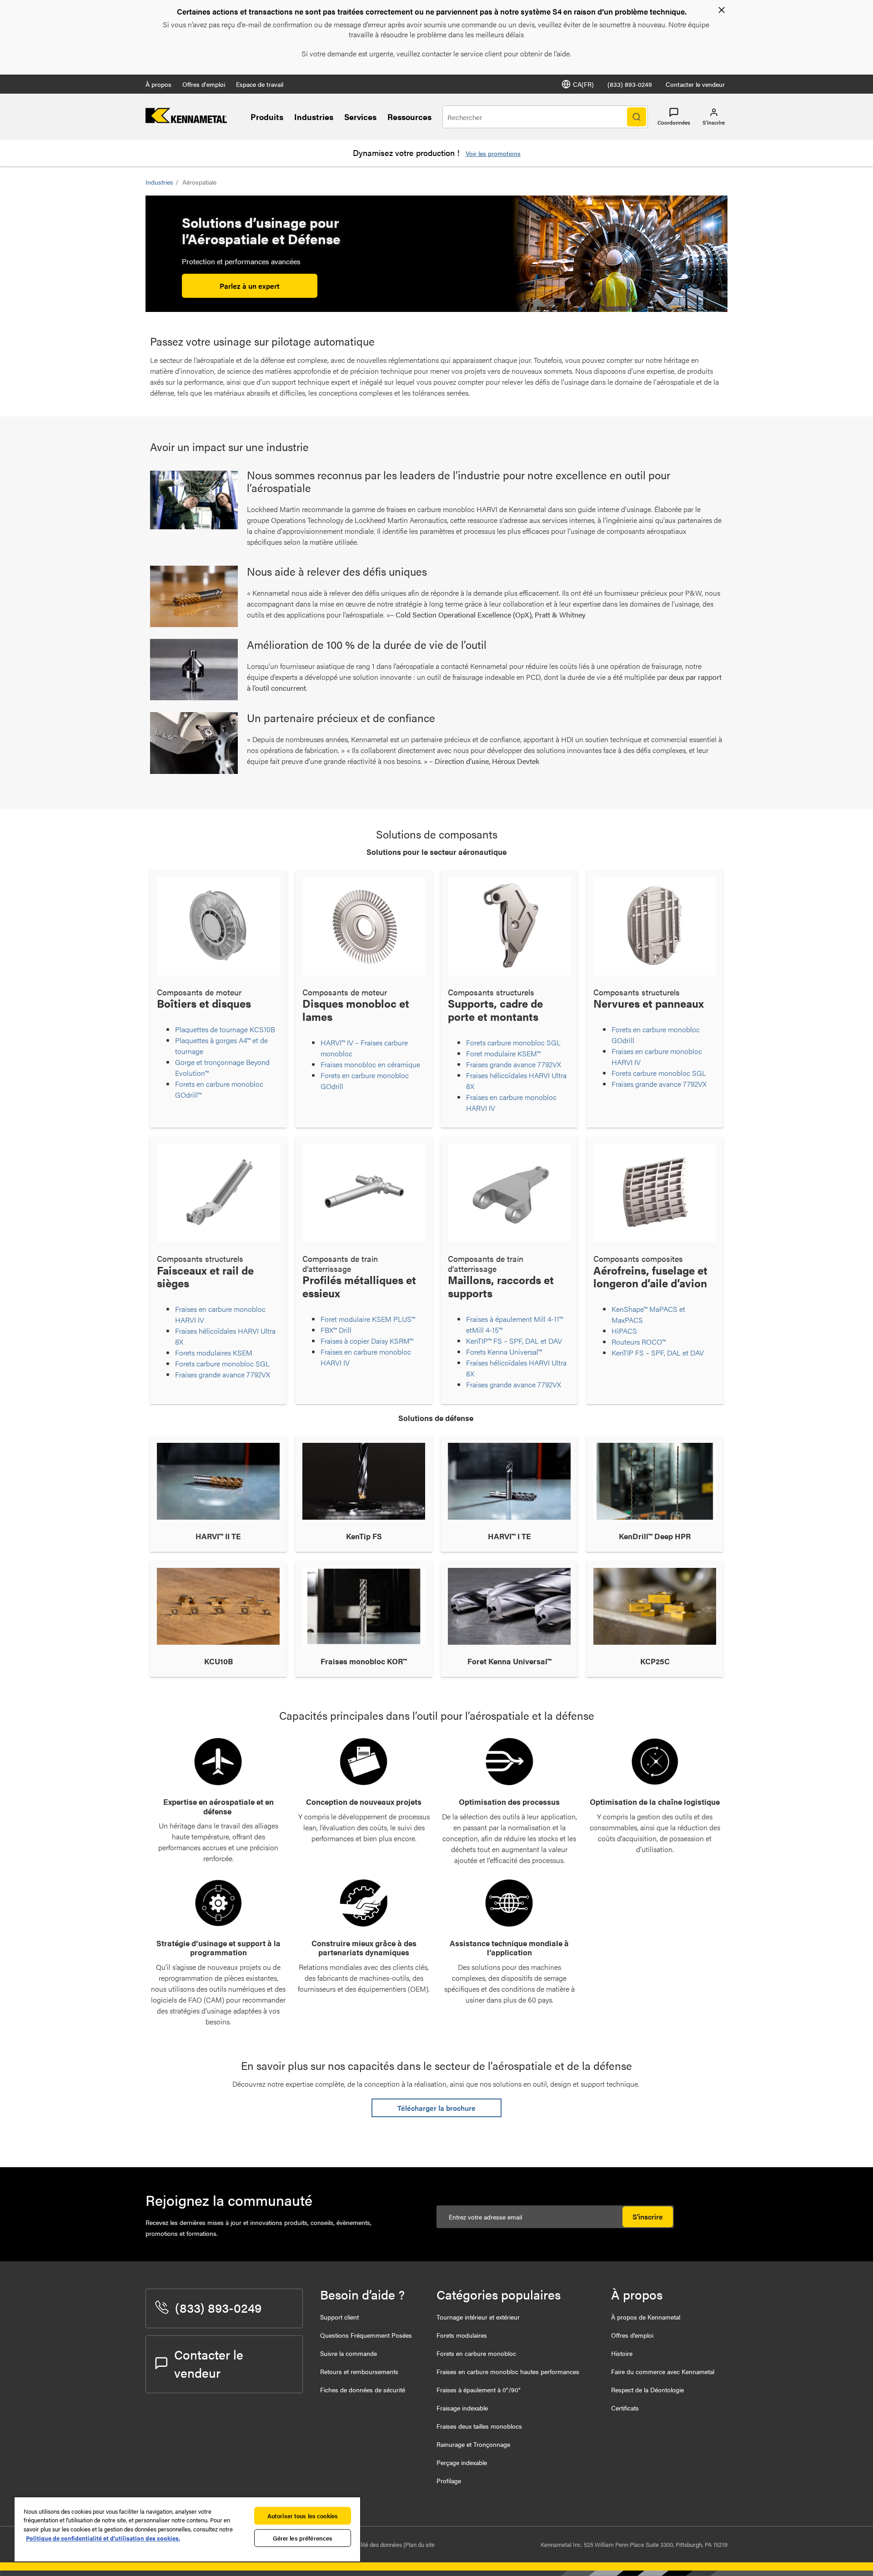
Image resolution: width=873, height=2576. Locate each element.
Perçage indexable (462, 2462)
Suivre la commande (349, 2353)
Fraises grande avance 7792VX (514, 1064)
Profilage (449, 2481)
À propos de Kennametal (646, 2317)
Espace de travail (260, 84)
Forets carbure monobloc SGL (514, 1042)
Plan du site (420, 2544)
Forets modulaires (462, 2335)
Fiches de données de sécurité (363, 2390)
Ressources (409, 117)
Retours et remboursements (359, 2371)
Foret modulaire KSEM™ (503, 1053)
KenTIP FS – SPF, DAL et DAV (658, 1353)
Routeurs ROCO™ (640, 1342)
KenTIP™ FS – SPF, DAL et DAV (514, 1341)
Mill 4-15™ (487, 1330)
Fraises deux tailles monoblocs (479, 2426)
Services (360, 117)
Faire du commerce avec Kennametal (663, 2371)
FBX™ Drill (336, 1330)
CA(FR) (583, 84)
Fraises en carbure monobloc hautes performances (508, 2371)
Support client (339, 2317)
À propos (158, 84)
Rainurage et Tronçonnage (473, 2444)
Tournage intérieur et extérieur (478, 2317)
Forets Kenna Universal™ (504, 1352)
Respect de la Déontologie (647, 2390)
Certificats (625, 2408)
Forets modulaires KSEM (214, 1353)
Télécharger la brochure (436, 2108)
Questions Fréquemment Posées (366, 2335)
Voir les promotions (493, 153)
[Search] (637, 117)
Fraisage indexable (462, 2408)
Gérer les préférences (303, 2538)
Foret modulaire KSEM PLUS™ (368, 1319)
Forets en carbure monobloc (476, 2353)
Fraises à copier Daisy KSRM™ (368, 1341)
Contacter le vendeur (695, 84)
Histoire (622, 2353)
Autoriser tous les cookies (303, 2516)
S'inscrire (648, 2217)
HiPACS (625, 1331)
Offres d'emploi (204, 84)
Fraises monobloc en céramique (370, 1064)
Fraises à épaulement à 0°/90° (479, 2390)
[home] (186, 120)
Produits (267, 117)
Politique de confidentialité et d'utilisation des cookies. (103, 2538)
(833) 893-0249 (630, 84)
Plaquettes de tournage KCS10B (225, 1029)
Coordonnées (674, 122)
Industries (314, 117)
